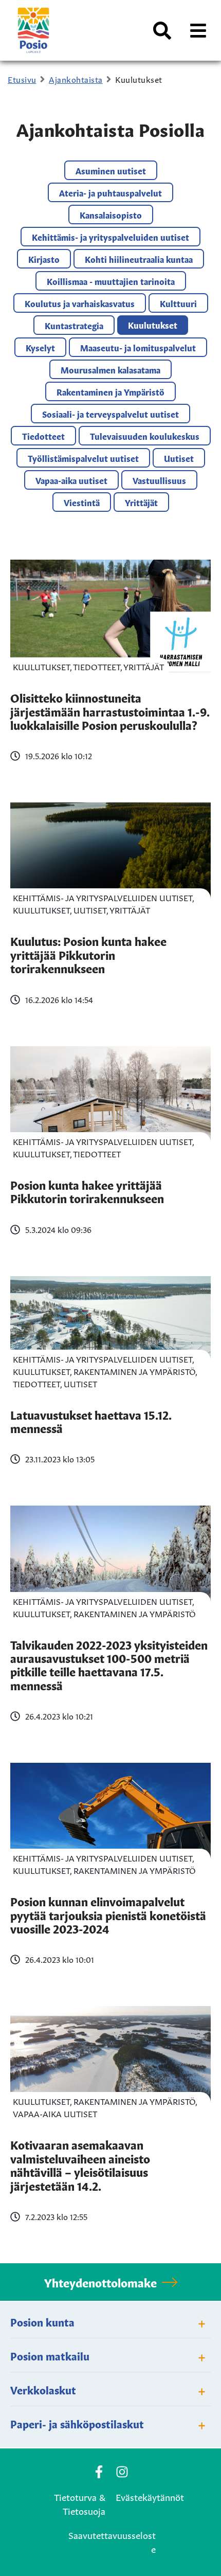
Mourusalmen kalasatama (110, 369)
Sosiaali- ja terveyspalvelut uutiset (110, 414)
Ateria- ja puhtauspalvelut (110, 192)
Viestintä (82, 502)
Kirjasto (44, 259)
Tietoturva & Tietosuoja (80, 2503)
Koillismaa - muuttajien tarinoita (111, 281)
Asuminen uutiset (111, 170)
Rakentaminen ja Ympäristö (110, 391)
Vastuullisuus (159, 480)
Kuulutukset (153, 325)
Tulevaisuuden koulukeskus (145, 436)
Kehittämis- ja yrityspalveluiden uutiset (110, 237)
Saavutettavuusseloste (112, 2541)
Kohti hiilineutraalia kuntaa (139, 259)
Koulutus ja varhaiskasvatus (80, 303)
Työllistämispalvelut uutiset (83, 458)
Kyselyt (40, 347)
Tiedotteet (43, 436)
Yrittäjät (141, 502)
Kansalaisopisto (111, 214)
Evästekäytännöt (150, 2496)
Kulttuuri (178, 303)
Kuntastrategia (74, 325)
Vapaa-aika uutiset (71, 480)
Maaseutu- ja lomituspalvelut (138, 347)
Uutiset (179, 458)
